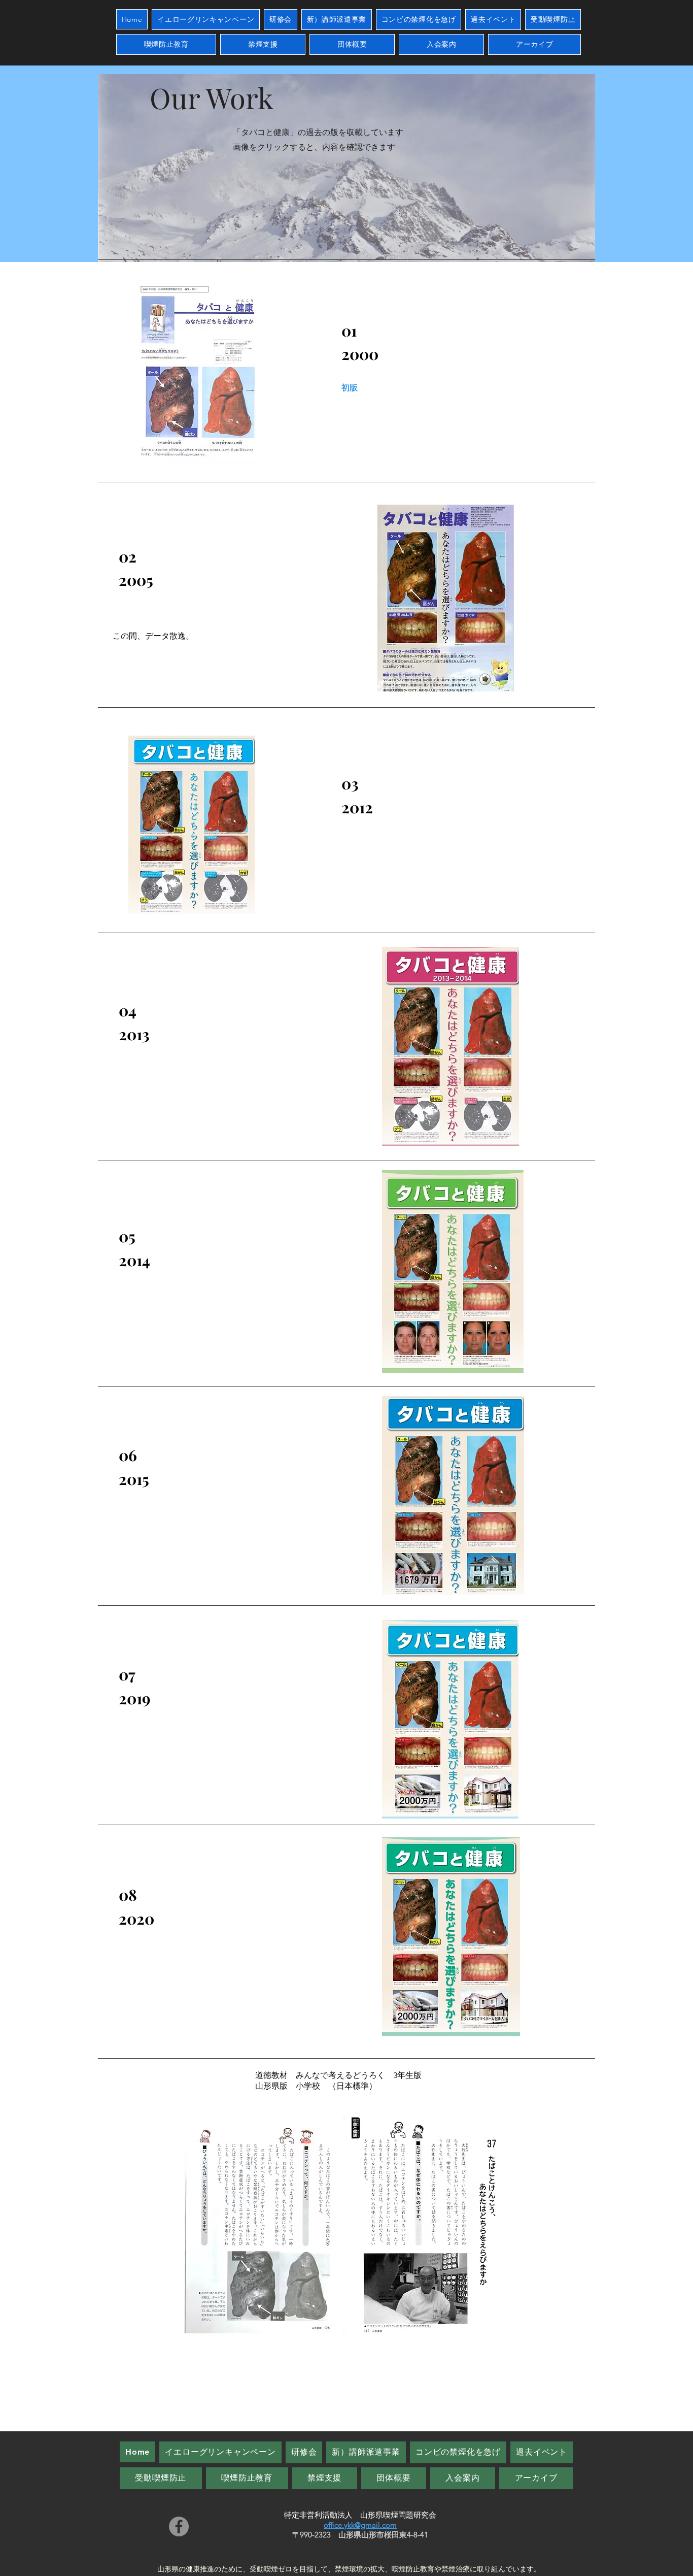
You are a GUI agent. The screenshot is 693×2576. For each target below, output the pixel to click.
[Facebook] (179, 2527)
